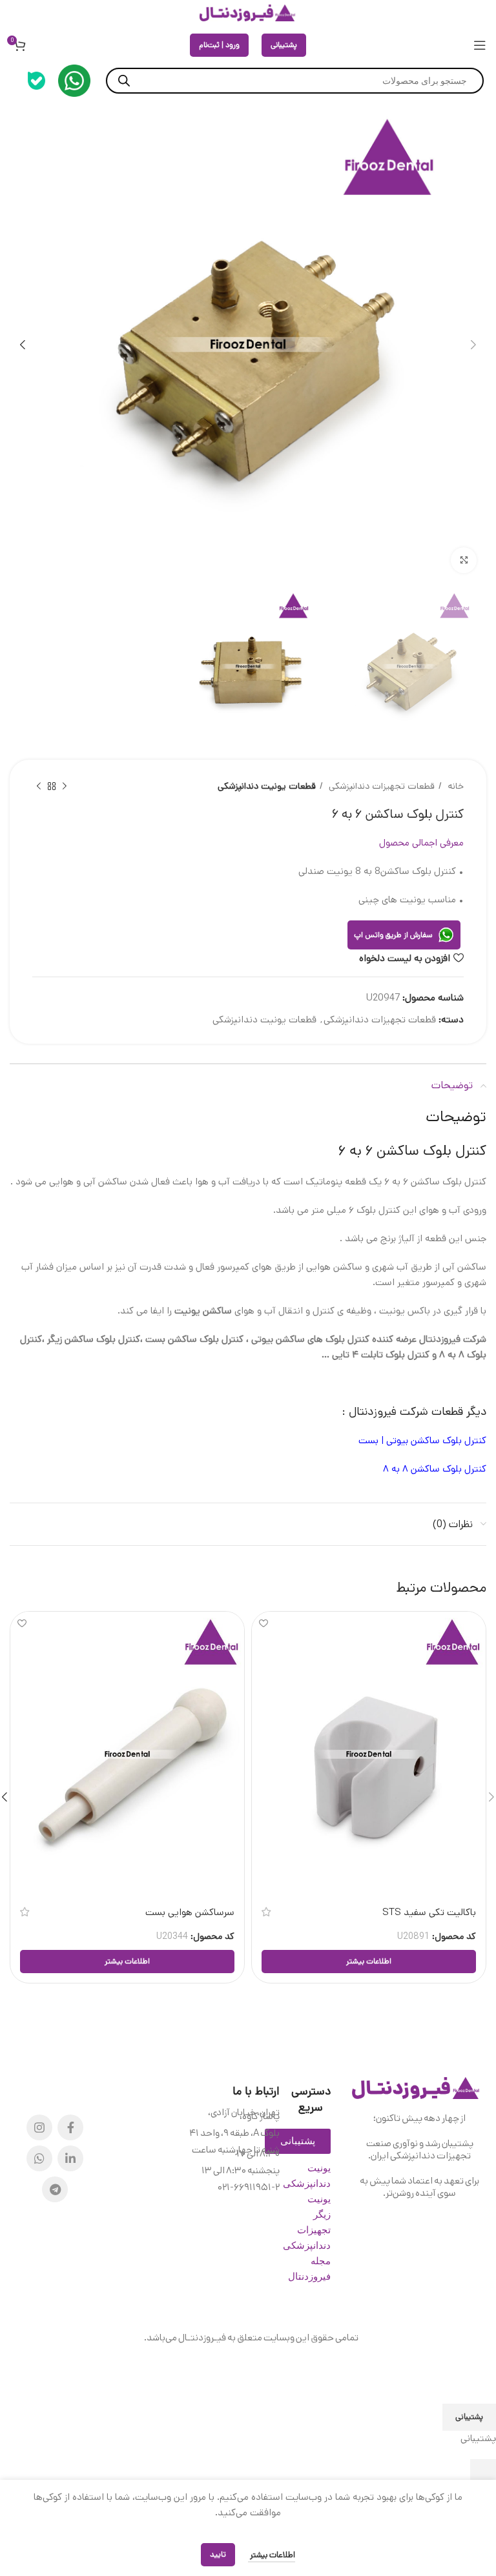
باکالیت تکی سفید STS (429, 1912)
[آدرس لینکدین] (70, 2158)
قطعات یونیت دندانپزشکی (267, 786)
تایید (218, 2554)
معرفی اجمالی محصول (421, 843)
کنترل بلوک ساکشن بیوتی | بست (422, 1440)
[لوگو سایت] (248, 13)
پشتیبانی (284, 45)
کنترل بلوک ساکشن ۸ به (438, 1469)
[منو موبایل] (480, 45)
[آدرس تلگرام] (55, 2189)
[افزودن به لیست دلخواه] (263, 1623)
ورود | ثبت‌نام (219, 45)
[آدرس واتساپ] (39, 2158)
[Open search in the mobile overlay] (295, 81)
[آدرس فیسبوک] (70, 2127)
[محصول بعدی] (39, 787)
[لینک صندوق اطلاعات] (74, 81)
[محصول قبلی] (65, 787)
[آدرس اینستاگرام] (39, 2127)
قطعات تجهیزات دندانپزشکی (380, 786)
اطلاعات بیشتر (272, 2555)
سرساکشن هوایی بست (190, 1912)
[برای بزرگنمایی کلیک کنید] (464, 560)
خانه (454, 786)
